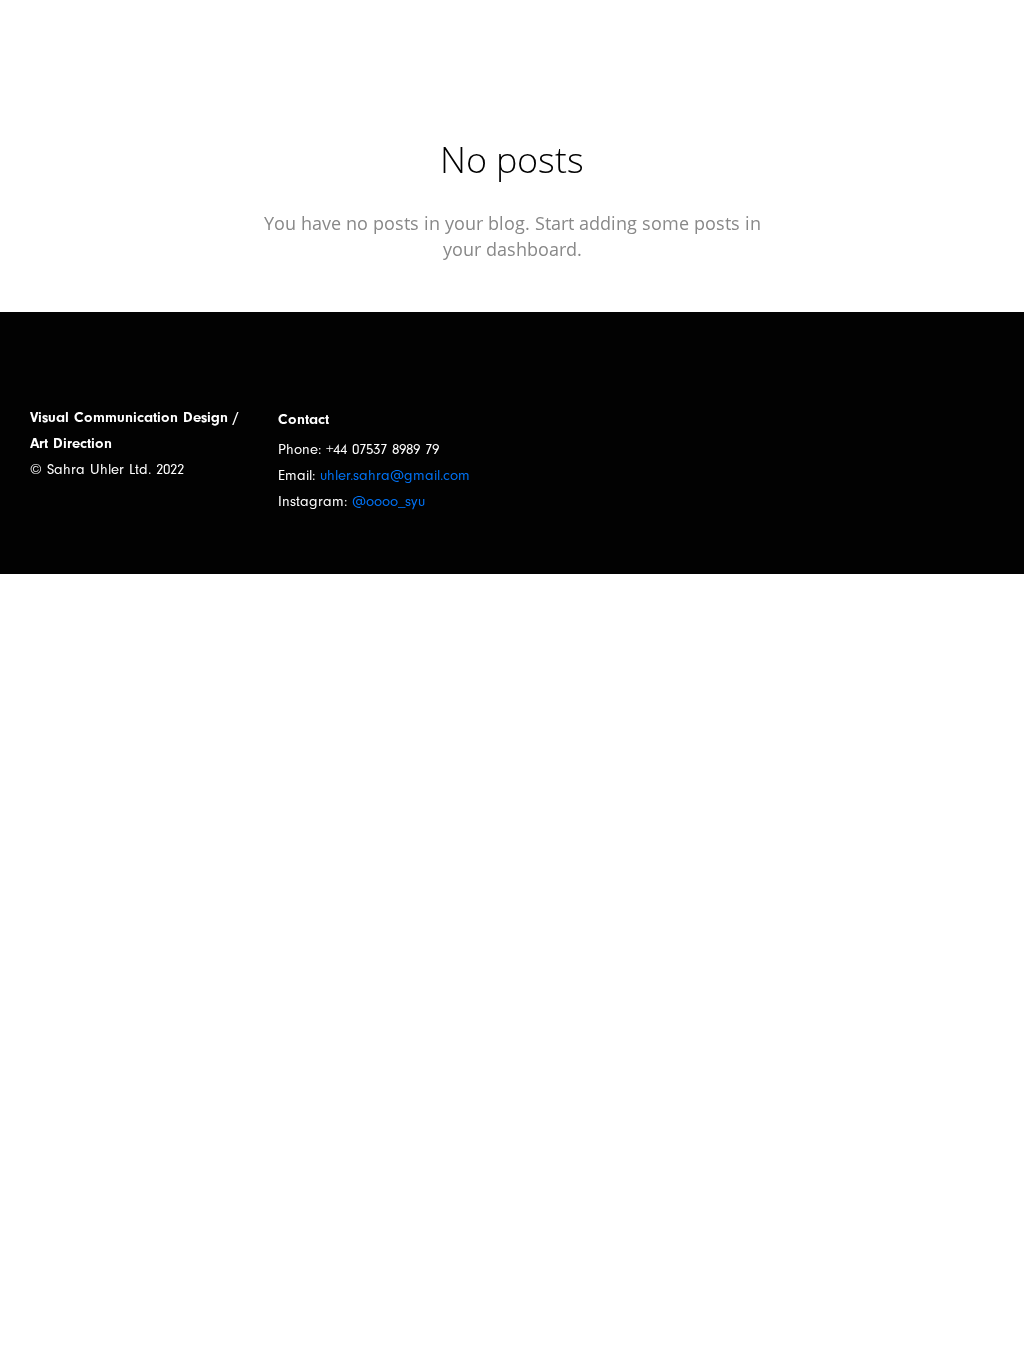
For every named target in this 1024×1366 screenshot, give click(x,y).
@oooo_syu (388, 501)
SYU (68, 42)
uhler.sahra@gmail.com (395, 475)
